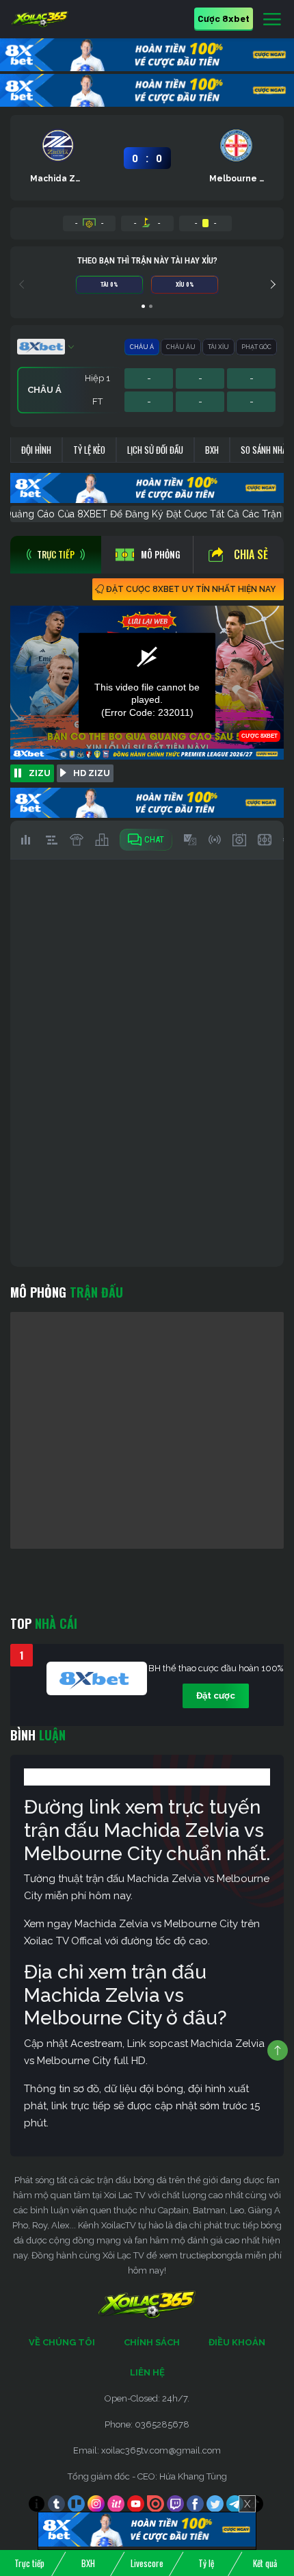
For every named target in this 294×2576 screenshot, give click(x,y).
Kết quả (265, 2563)
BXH (212, 450)
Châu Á (142, 347)
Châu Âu (181, 347)
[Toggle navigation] (272, 20)
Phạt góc (256, 347)
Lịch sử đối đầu (155, 450)
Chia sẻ (251, 554)
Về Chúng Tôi (62, 2342)
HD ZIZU (92, 773)
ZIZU (40, 773)
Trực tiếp (29, 2563)
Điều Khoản (237, 2342)
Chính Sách (152, 2342)
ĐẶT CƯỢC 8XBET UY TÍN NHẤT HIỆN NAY (191, 589)
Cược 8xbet (224, 18)
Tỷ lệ (206, 2563)
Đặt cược (216, 1696)
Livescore (147, 2563)
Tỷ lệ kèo (89, 450)
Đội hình (36, 450)
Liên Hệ (147, 2372)
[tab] (56, 555)
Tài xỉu (218, 347)
